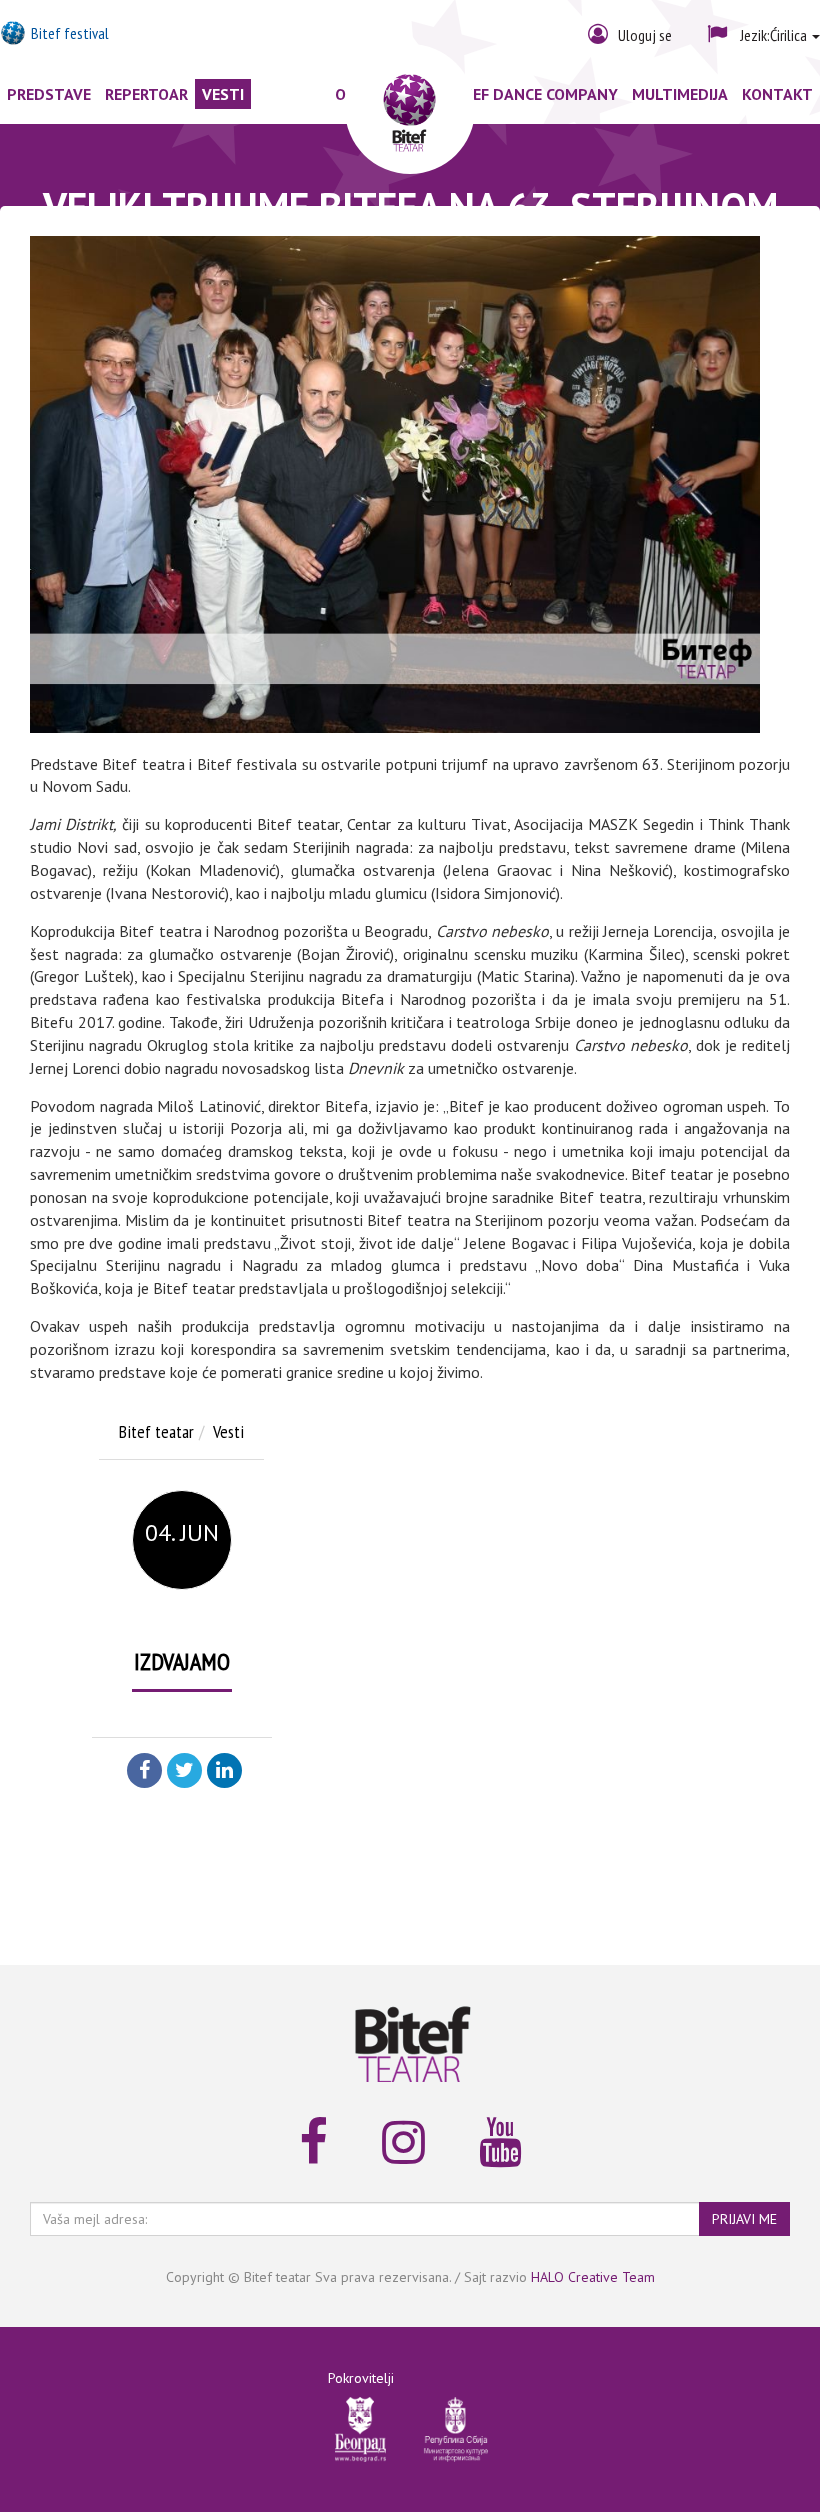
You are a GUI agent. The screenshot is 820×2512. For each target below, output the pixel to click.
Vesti (223, 94)
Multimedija (680, 94)
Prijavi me (744, 2219)
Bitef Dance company (533, 94)
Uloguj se (645, 35)
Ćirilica (775, 35)
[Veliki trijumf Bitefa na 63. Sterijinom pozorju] (395, 484)
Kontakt (777, 94)
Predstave (49, 94)
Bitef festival (70, 33)
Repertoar (146, 94)
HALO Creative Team (593, 2277)
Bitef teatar (156, 1431)
